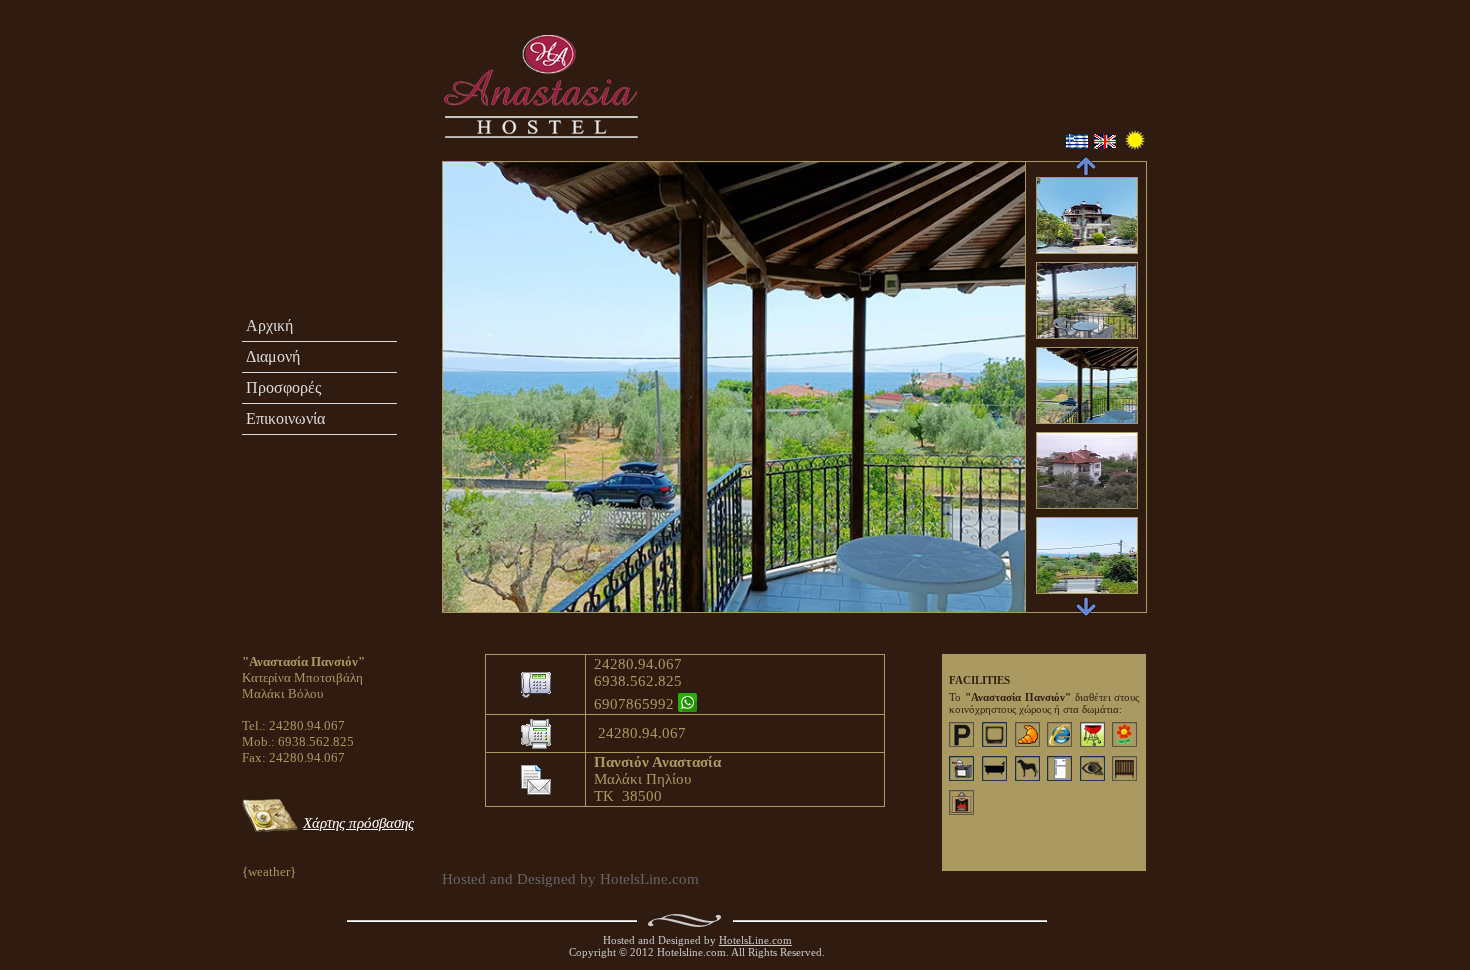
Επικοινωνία (285, 418)
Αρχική (269, 325)
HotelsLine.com (755, 940)
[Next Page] (1086, 606)
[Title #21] (442, 170)
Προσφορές (283, 387)
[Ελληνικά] (1076, 144)
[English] (1104, 144)
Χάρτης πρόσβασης (358, 823)
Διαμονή (273, 356)
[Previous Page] (1086, 166)
